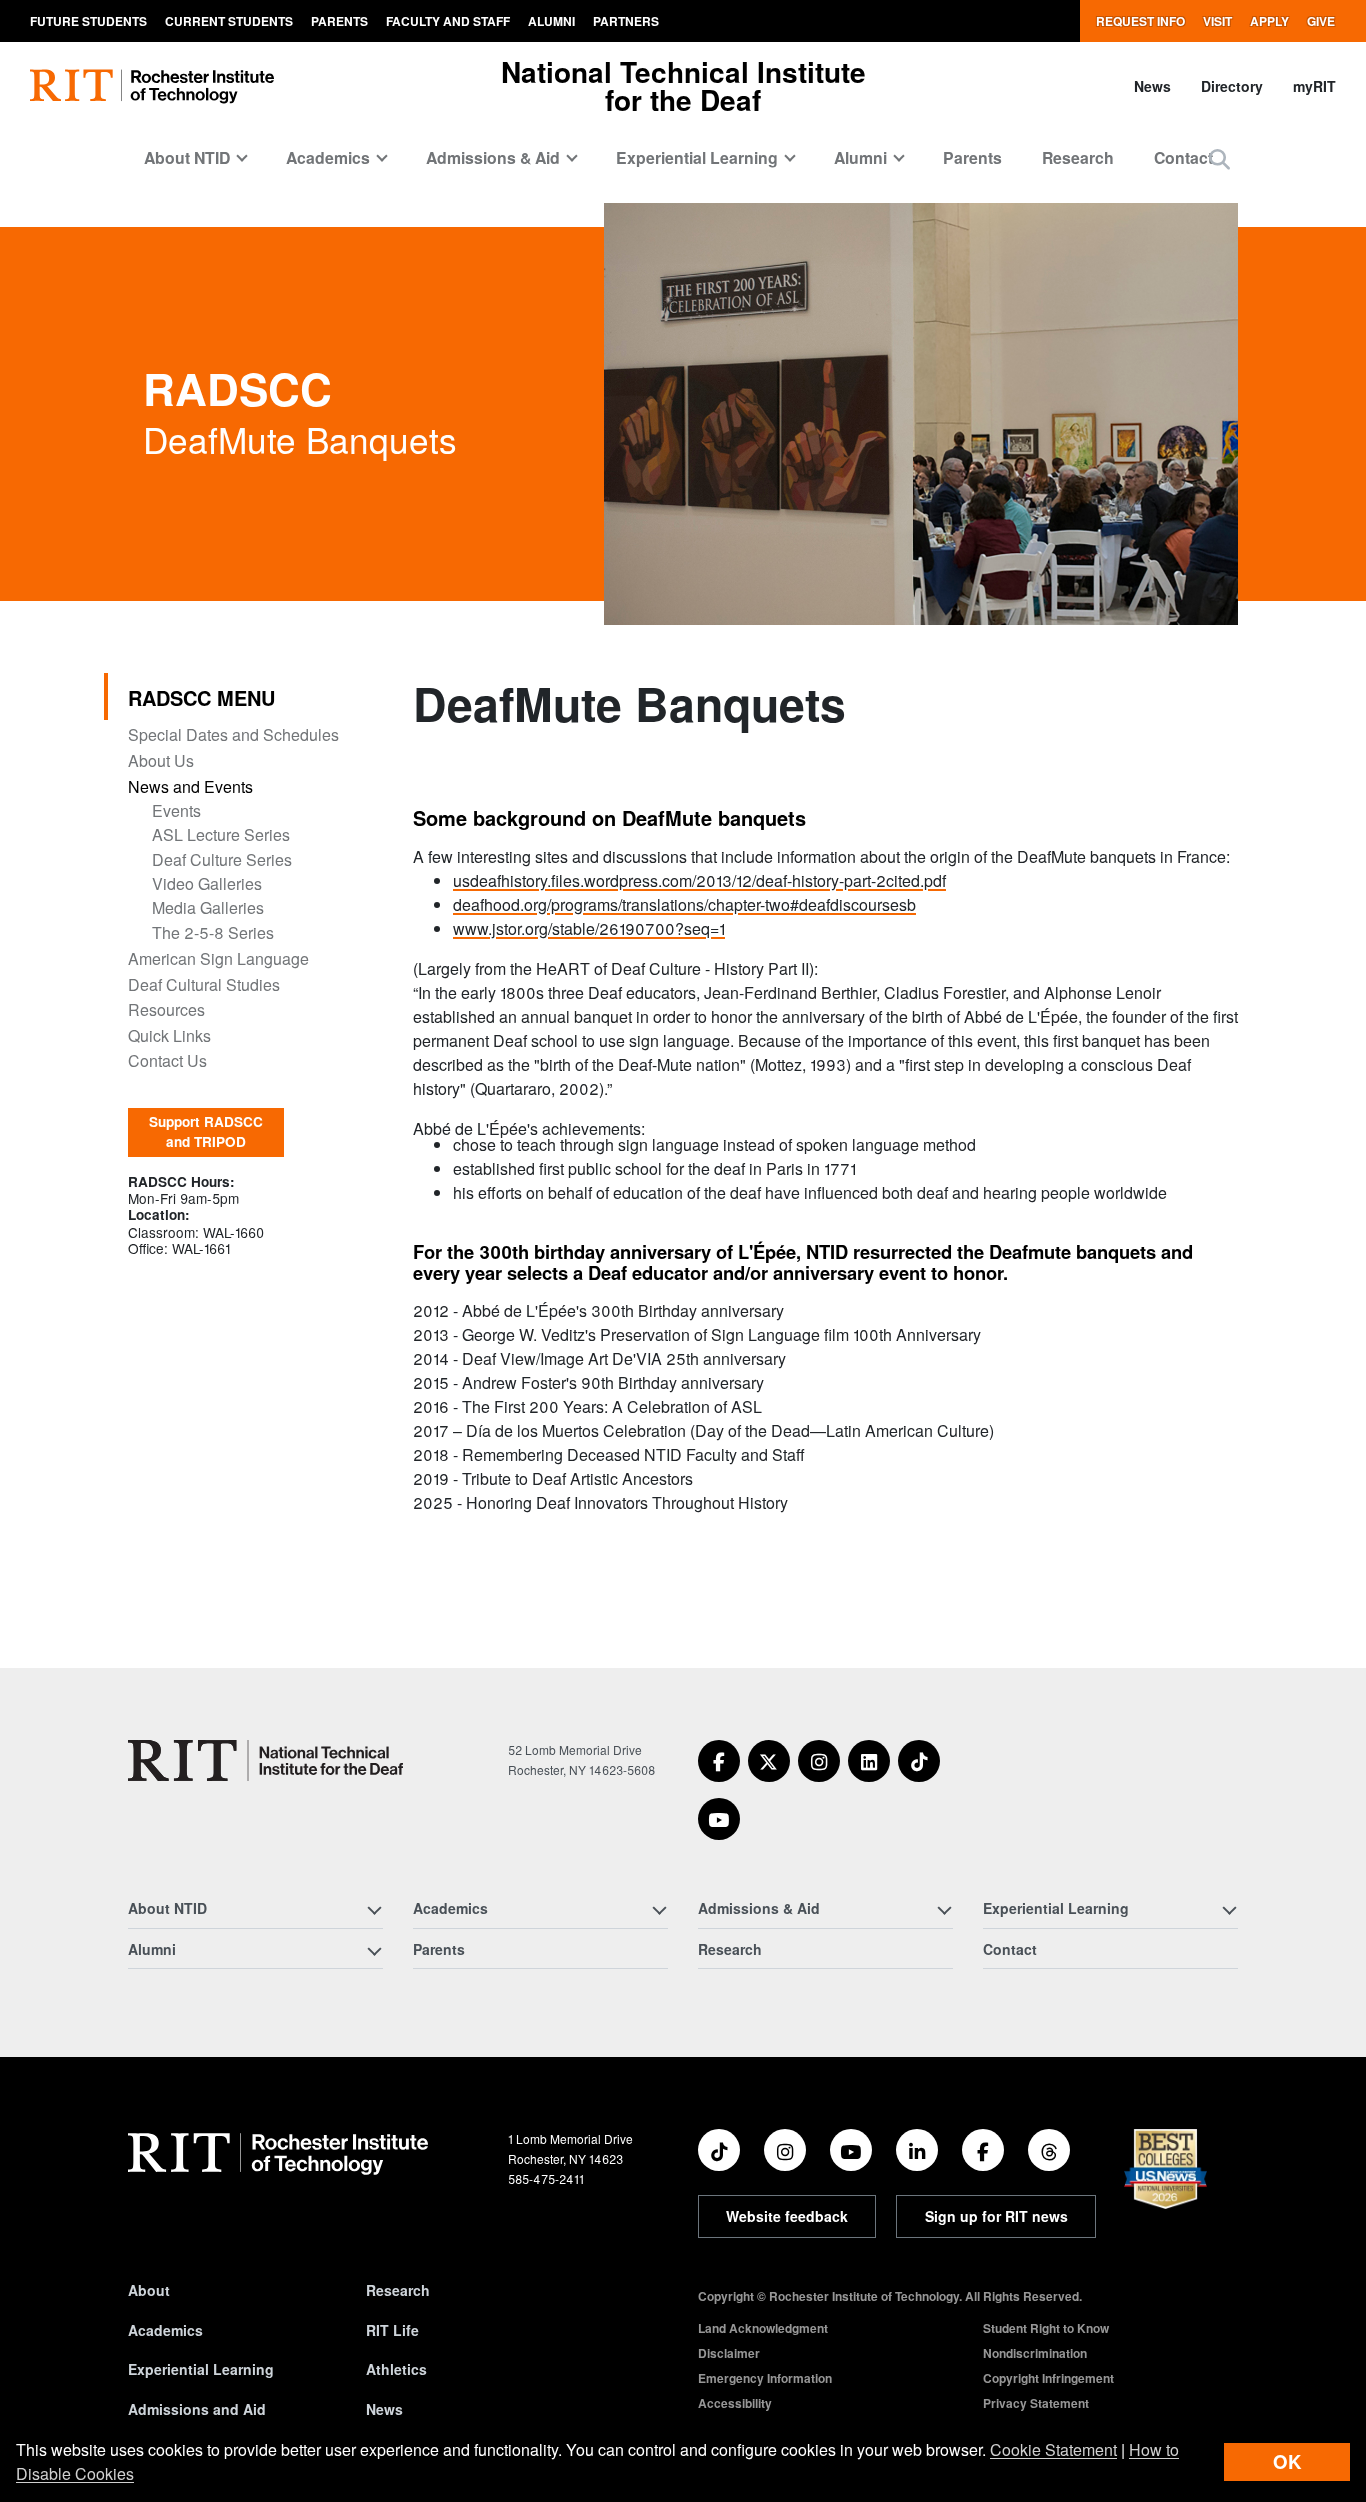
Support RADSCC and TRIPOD (206, 1131)
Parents (339, 21)
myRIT (1314, 86)
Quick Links (169, 1035)
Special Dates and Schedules (233, 734)
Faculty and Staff (448, 21)
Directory (1232, 86)
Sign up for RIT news (996, 2216)
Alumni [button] (860, 157)
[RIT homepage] (152, 86)
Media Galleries (208, 907)
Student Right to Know (1046, 2328)
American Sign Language (218, 958)
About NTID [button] (187, 157)
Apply (1269, 21)
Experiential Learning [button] (697, 157)
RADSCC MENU (201, 697)
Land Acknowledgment (763, 2328)
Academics (165, 2330)
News (1152, 86)
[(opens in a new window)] (719, 1761)
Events (176, 810)
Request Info (1140, 21)
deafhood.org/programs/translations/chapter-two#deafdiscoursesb (684, 904)
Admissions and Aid (197, 2409)
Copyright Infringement (1048, 2378)
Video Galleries (207, 883)
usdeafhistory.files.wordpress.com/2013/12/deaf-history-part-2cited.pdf (699, 880)
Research (1078, 157)
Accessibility (735, 2403)
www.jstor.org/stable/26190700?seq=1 (589, 928)
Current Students (229, 21)
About (149, 2290)
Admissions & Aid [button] (493, 157)
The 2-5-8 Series (213, 932)
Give (1321, 21)
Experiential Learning (201, 2369)
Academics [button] (328, 157)
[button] (1219, 158)
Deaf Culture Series (222, 859)
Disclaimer (729, 2353)
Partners (626, 21)
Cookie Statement (1053, 2449)
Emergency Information (765, 2378)
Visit (1217, 21)
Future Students (88, 21)
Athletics (396, 2369)
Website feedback (787, 2216)
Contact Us (167, 1060)
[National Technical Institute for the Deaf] (265, 1760)
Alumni (551, 21)
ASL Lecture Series (221, 834)
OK (1287, 2461)
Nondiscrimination (1035, 2353)
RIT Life (392, 2330)
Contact (1183, 157)
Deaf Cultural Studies (204, 984)
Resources (166, 1009)
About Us (161, 760)
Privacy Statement (1036, 2403)
